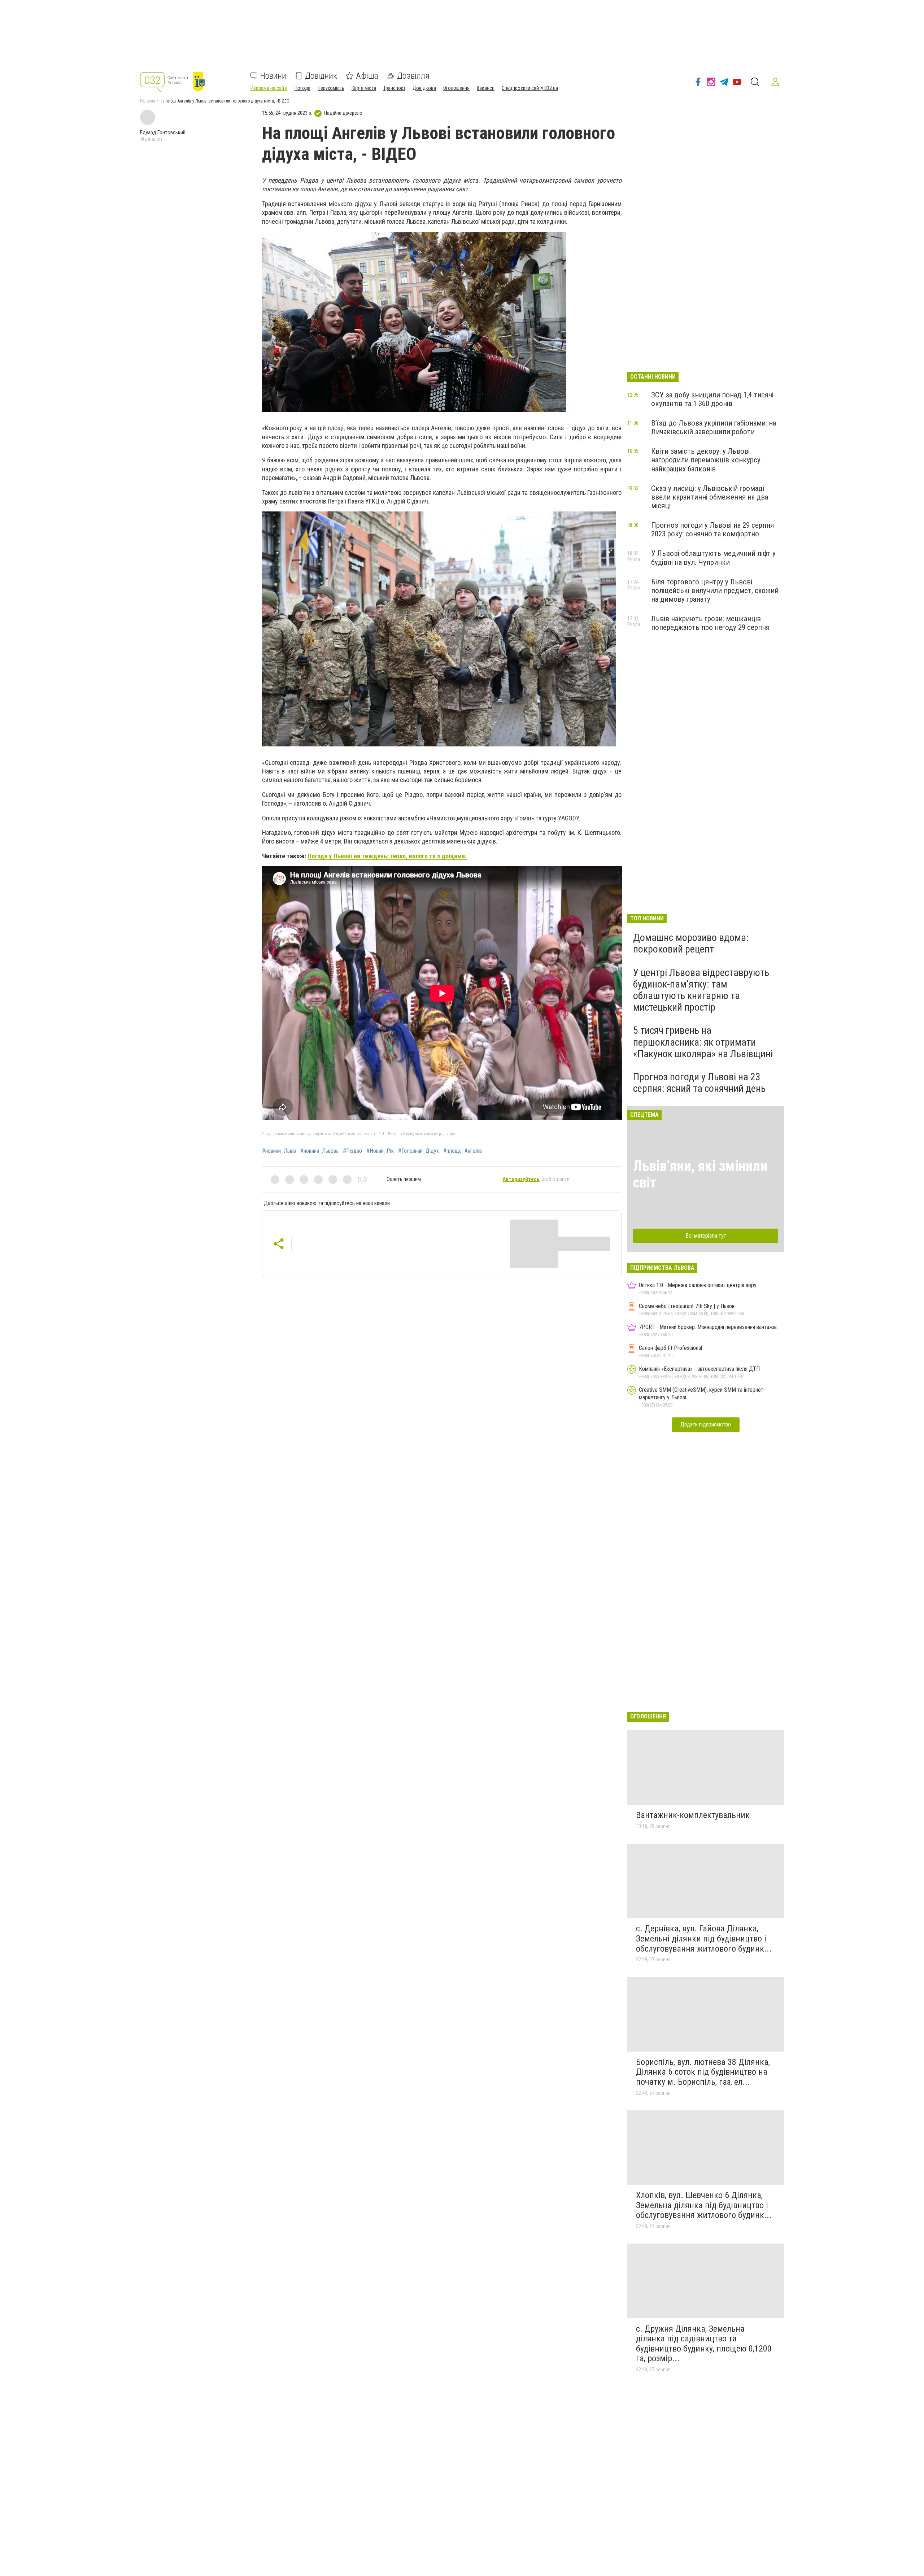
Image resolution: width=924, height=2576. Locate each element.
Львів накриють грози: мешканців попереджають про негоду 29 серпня (710, 623)
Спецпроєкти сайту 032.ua (530, 88)
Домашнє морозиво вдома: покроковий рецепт (691, 943)
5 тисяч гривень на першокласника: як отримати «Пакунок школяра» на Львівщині (703, 1042)
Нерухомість (331, 88)
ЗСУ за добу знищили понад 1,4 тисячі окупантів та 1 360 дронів (712, 399)
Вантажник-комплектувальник (693, 1815)
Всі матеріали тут (706, 1236)
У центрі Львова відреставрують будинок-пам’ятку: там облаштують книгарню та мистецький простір (701, 990)
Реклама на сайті (269, 88)
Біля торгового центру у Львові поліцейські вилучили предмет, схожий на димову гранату (715, 590)
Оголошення (456, 88)
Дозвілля (413, 76)
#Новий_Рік (380, 1151)
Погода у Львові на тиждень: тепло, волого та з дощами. (387, 856)
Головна (148, 101)
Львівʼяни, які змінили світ (700, 1174)
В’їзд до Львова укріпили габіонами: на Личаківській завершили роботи (714, 427)
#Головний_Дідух (419, 1151)
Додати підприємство (706, 1424)
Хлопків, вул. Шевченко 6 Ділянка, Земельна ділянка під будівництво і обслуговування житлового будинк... (704, 2205)
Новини (273, 76)
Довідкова (424, 88)
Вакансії (486, 88)
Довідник (321, 76)
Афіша (367, 76)
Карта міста (364, 88)
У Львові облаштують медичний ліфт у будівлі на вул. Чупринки (713, 558)
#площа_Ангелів (463, 1151)
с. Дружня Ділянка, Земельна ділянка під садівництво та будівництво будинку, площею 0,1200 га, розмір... (704, 2344)
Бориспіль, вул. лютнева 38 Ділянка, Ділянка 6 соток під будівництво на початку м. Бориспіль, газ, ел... (703, 2072)
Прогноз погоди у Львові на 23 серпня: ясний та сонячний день (699, 1083)
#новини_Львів (279, 1151)
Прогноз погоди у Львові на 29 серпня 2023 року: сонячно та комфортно (712, 529)
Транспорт (394, 88)
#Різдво (352, 1151)
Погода (302, 88)
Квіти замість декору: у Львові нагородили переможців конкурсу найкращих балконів (706, 460)
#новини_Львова (319, 1151)
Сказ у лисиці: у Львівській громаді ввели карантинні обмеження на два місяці (710, 497)
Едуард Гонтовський (163, 132)
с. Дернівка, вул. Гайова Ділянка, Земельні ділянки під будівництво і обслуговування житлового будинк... (704, 1938)
